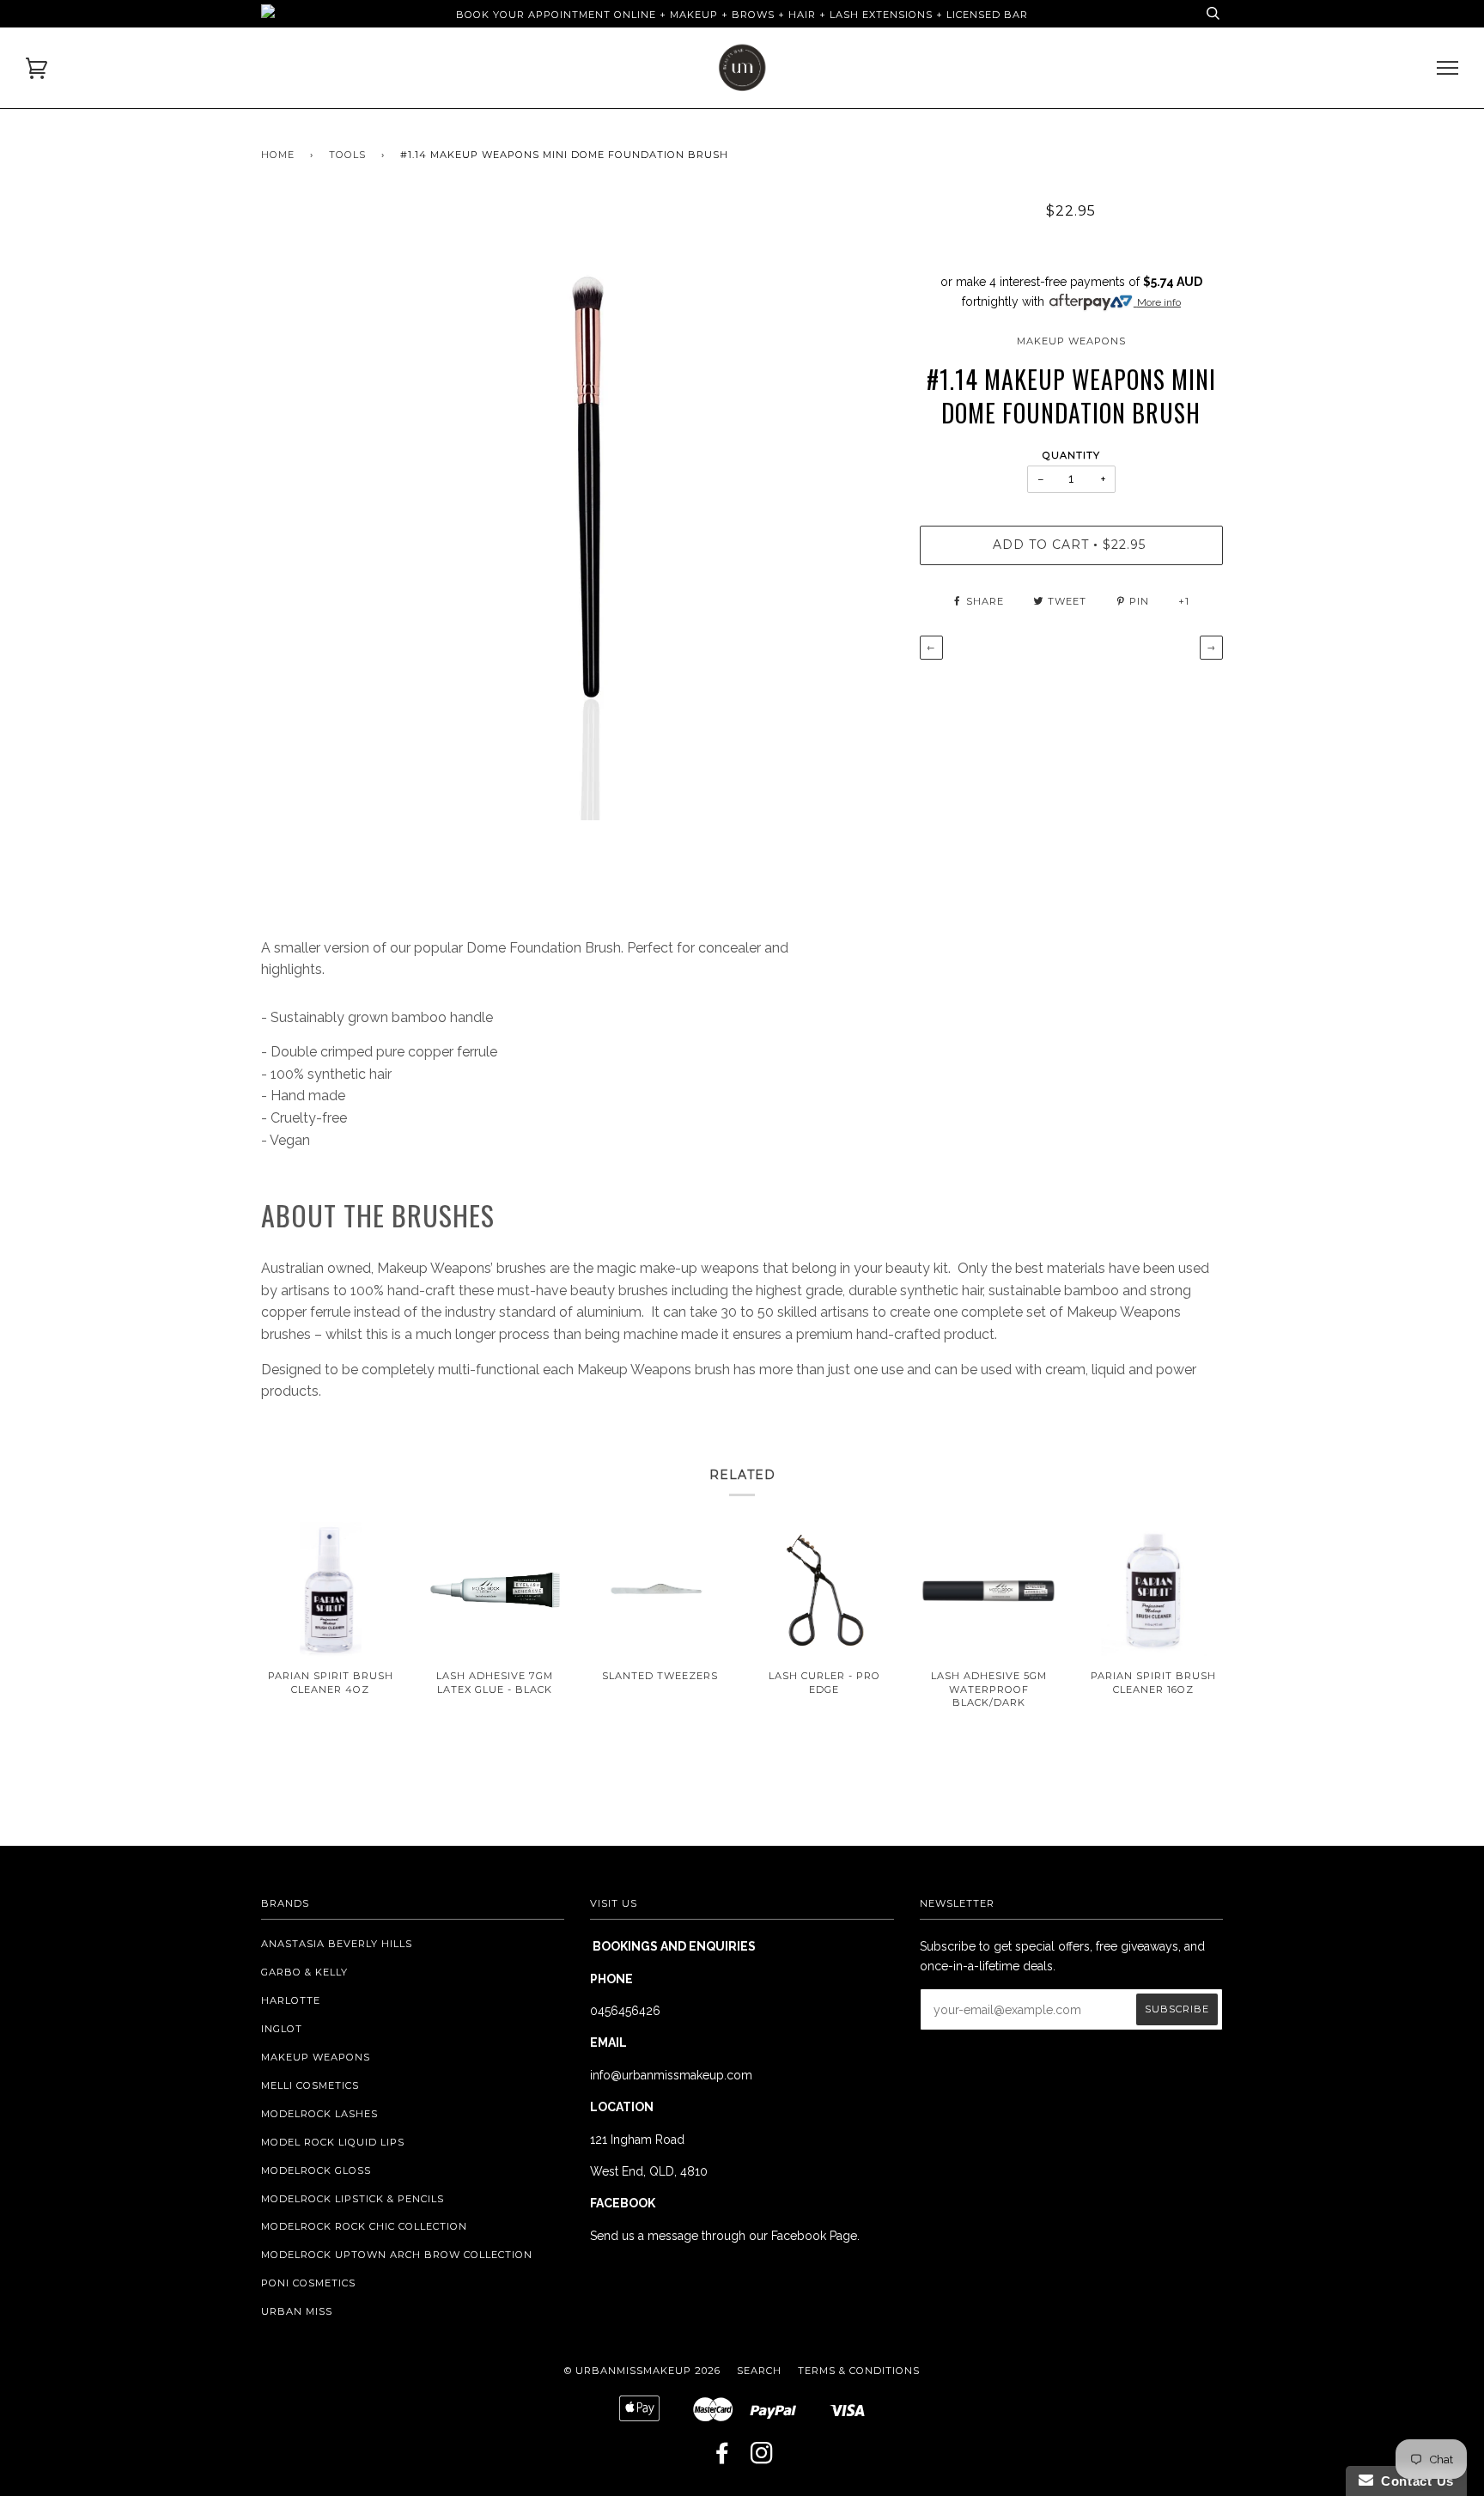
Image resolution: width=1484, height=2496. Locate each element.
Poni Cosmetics (308, 2283)
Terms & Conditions (859, 2371)
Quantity (1071, 455)
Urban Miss (297, 2311)
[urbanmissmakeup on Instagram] (762, 2458)
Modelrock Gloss (316, 2170)
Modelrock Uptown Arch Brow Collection (397, 2255)
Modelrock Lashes (319, 2114)
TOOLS (347, 155)
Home (278, 155)
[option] (578, 511)
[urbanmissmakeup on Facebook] (723, 2458)
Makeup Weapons (1071, 341)
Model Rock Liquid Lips (333, 2142)
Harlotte (291, 2000)
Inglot (282, 2029)
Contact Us (1414, 2481)
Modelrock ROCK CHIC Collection (364, 2226)
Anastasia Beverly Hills (337, 1944)
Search (759, 2371)
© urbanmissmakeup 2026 (642, 2371)
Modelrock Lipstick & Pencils (353, 2199)
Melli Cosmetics (310, 2085)
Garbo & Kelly (304, 1972)
